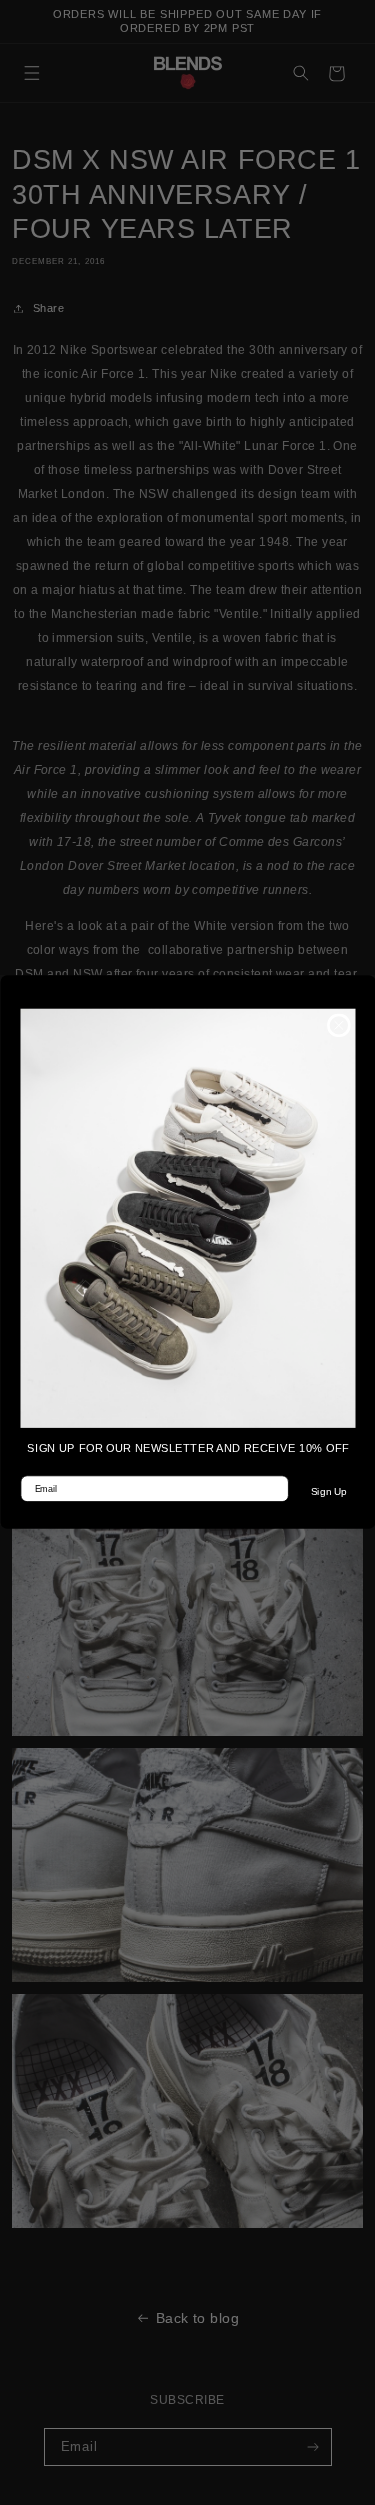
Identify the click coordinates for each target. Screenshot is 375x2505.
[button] (187, 1218)
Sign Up (328, 1493)
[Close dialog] (338, 1026)
